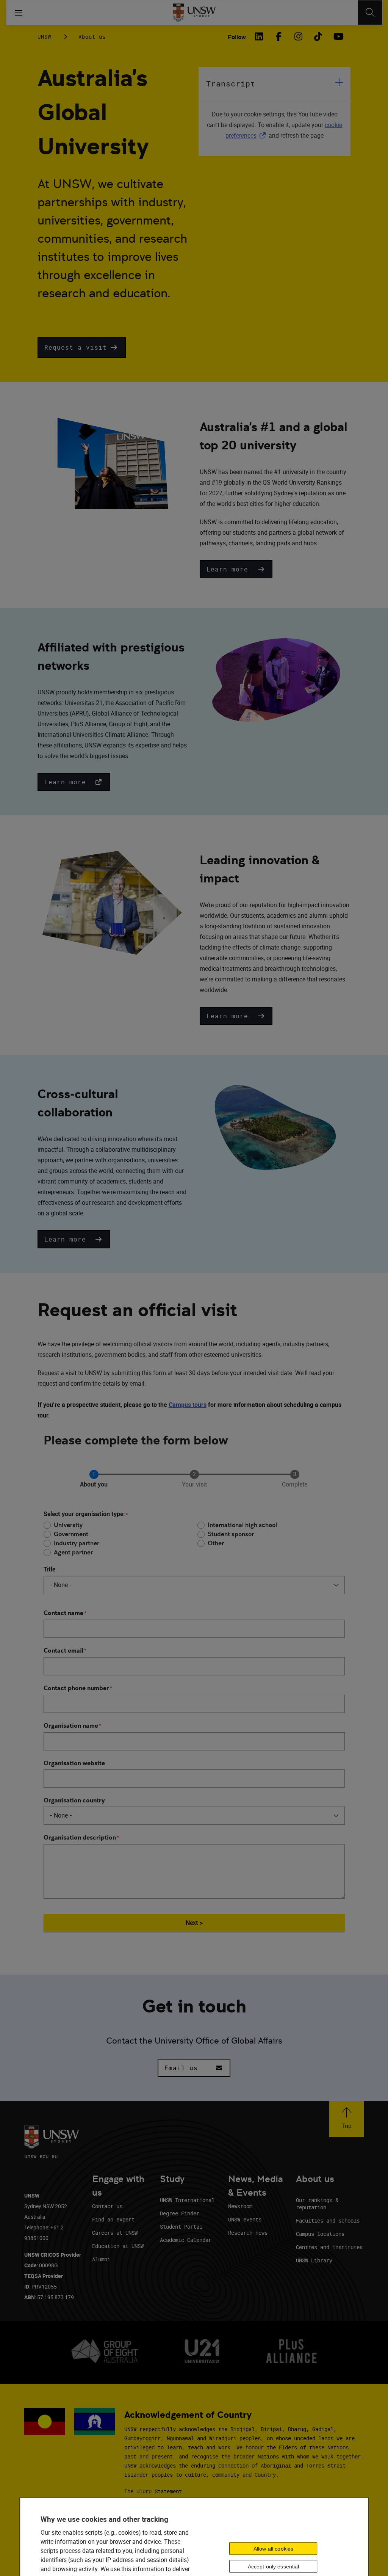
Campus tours (188, 1405)
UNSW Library (314, 2260)
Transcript (231, 84)
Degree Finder (180, 2213)
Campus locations (320, 2234)
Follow (237, 37)
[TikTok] (318, 36)
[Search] (370, 13)
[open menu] (19, 13)
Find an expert (113, 2219)
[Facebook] (278, 36)
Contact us (107, 2206)
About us (92, 37)
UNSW (44, 37)
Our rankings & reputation (317, 2204)
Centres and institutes (329, 2247)
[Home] (194, 13)
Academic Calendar (186, 2240)
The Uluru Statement (153, 2491)
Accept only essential (274, 2567)
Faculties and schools (328, 2220)
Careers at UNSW (115, 2233)
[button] (82, 347)
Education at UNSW (118, 2246)
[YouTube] (338, 36)
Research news (248, 2233)
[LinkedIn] (259, 36)
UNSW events (245, 2219)
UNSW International (187, 2200)
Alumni (101, 2259)
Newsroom (240, 2206)
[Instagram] (298, 36)
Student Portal (181, 2227)
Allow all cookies (273, 2549)
